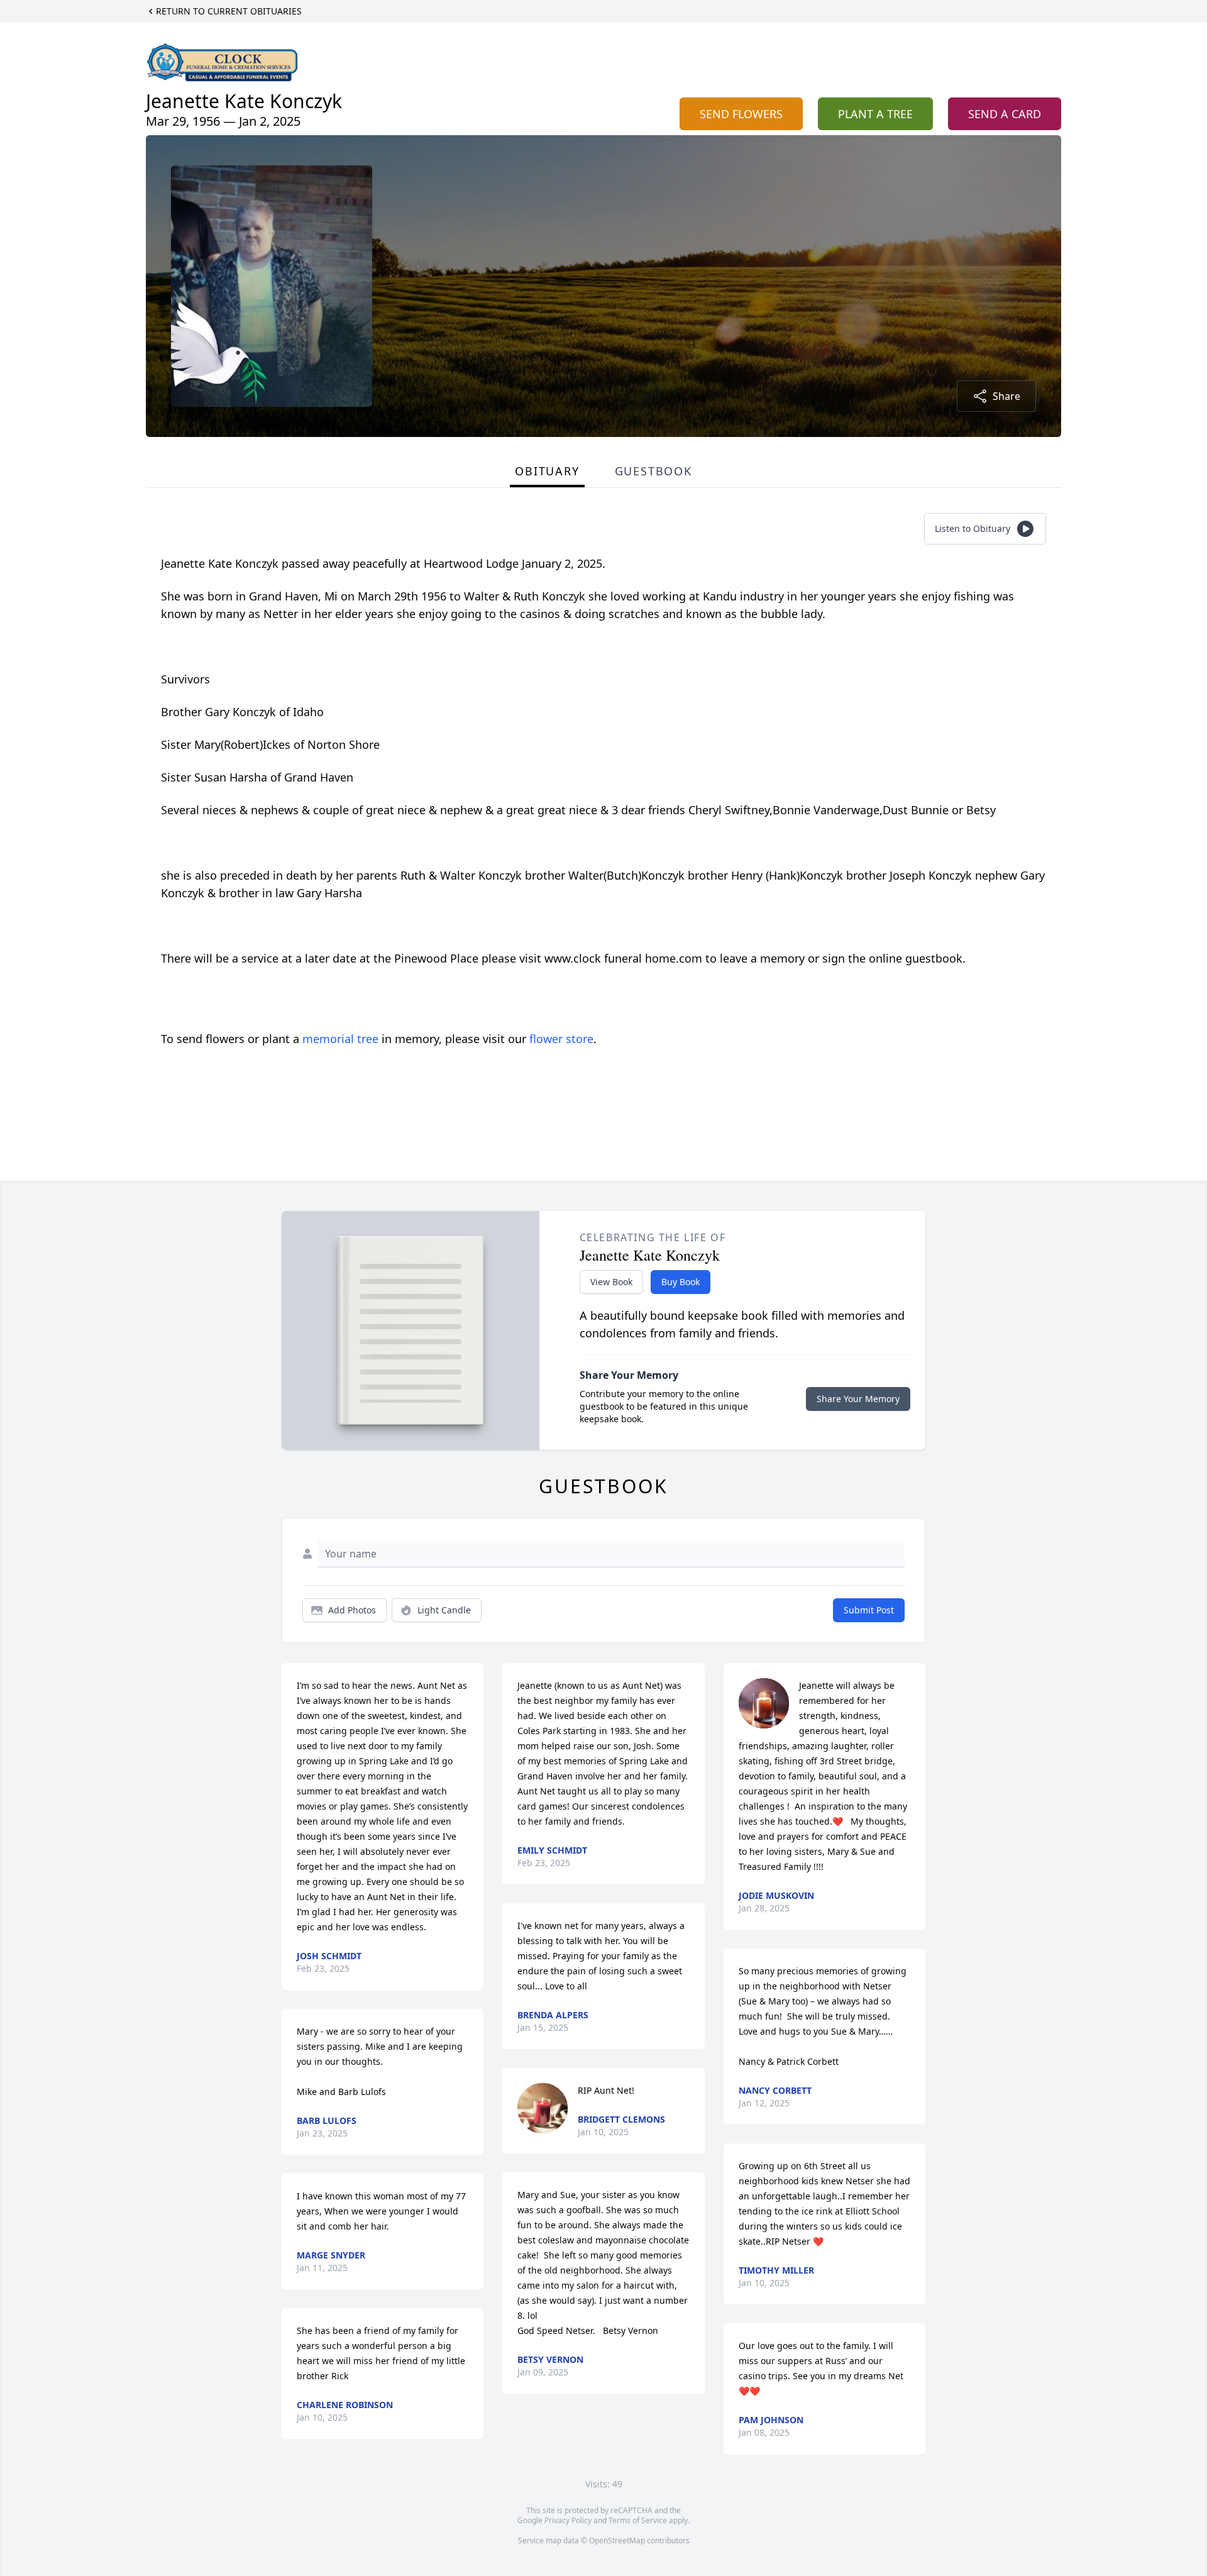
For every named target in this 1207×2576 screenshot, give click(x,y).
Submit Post (869, 1610)
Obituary (547, 471)
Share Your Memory (858, 1399)
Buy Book (681, 1282)
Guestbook (653, 471)
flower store (561, 1039)
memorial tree (340, 1039)
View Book (611, 1282)
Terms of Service (638, 2520)
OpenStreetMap (617, 2540)
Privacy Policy (568, 2520)
